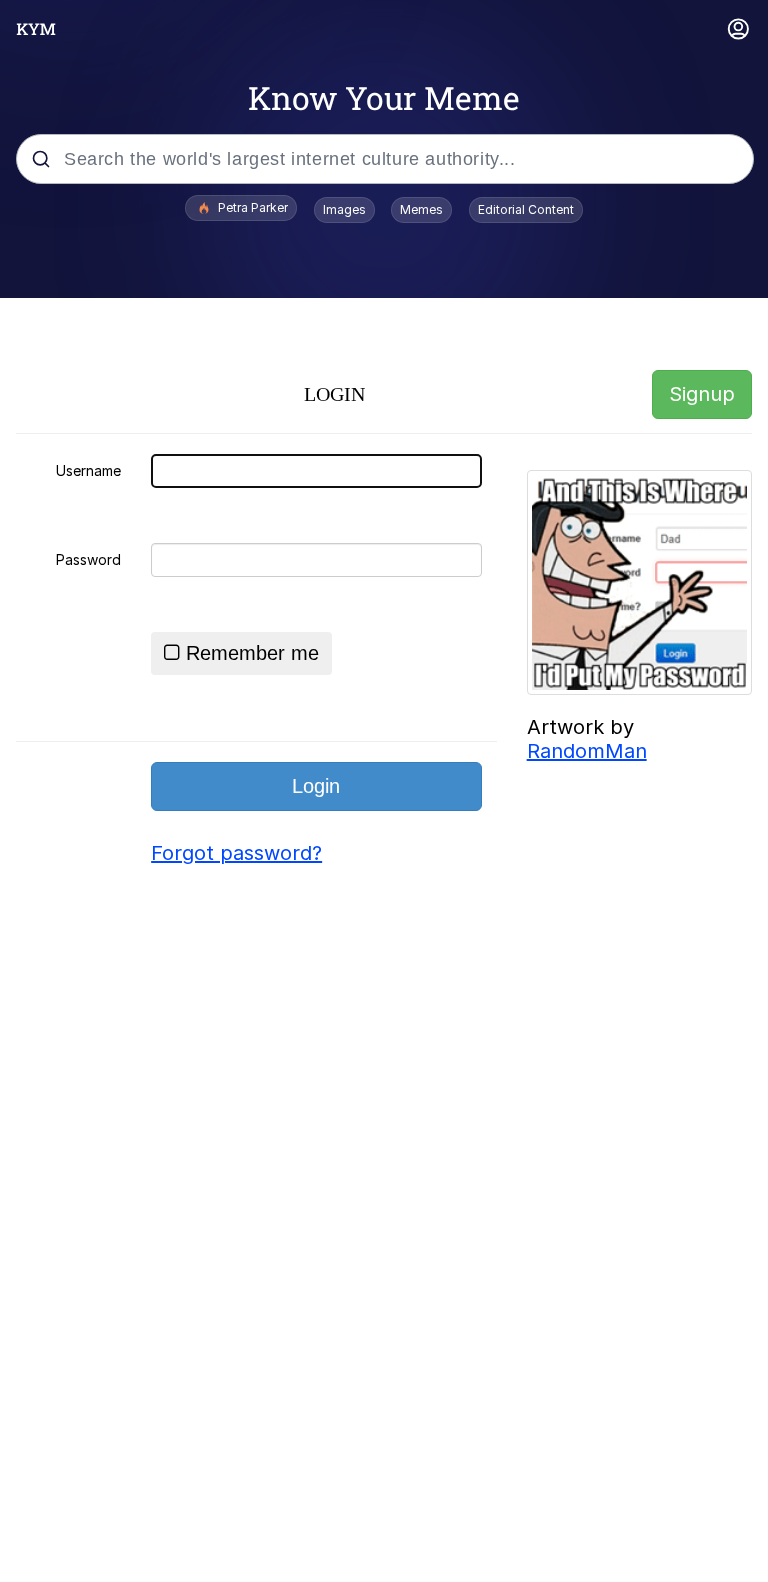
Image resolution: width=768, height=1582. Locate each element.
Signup (702, 394)
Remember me (252, 653)
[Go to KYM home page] (36, 29)
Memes (421, 209)
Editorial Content (526, 209)
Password (88, 559)
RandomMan (587, 751)
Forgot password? (236, 853)
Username (88, 470)
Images (344, 209)
